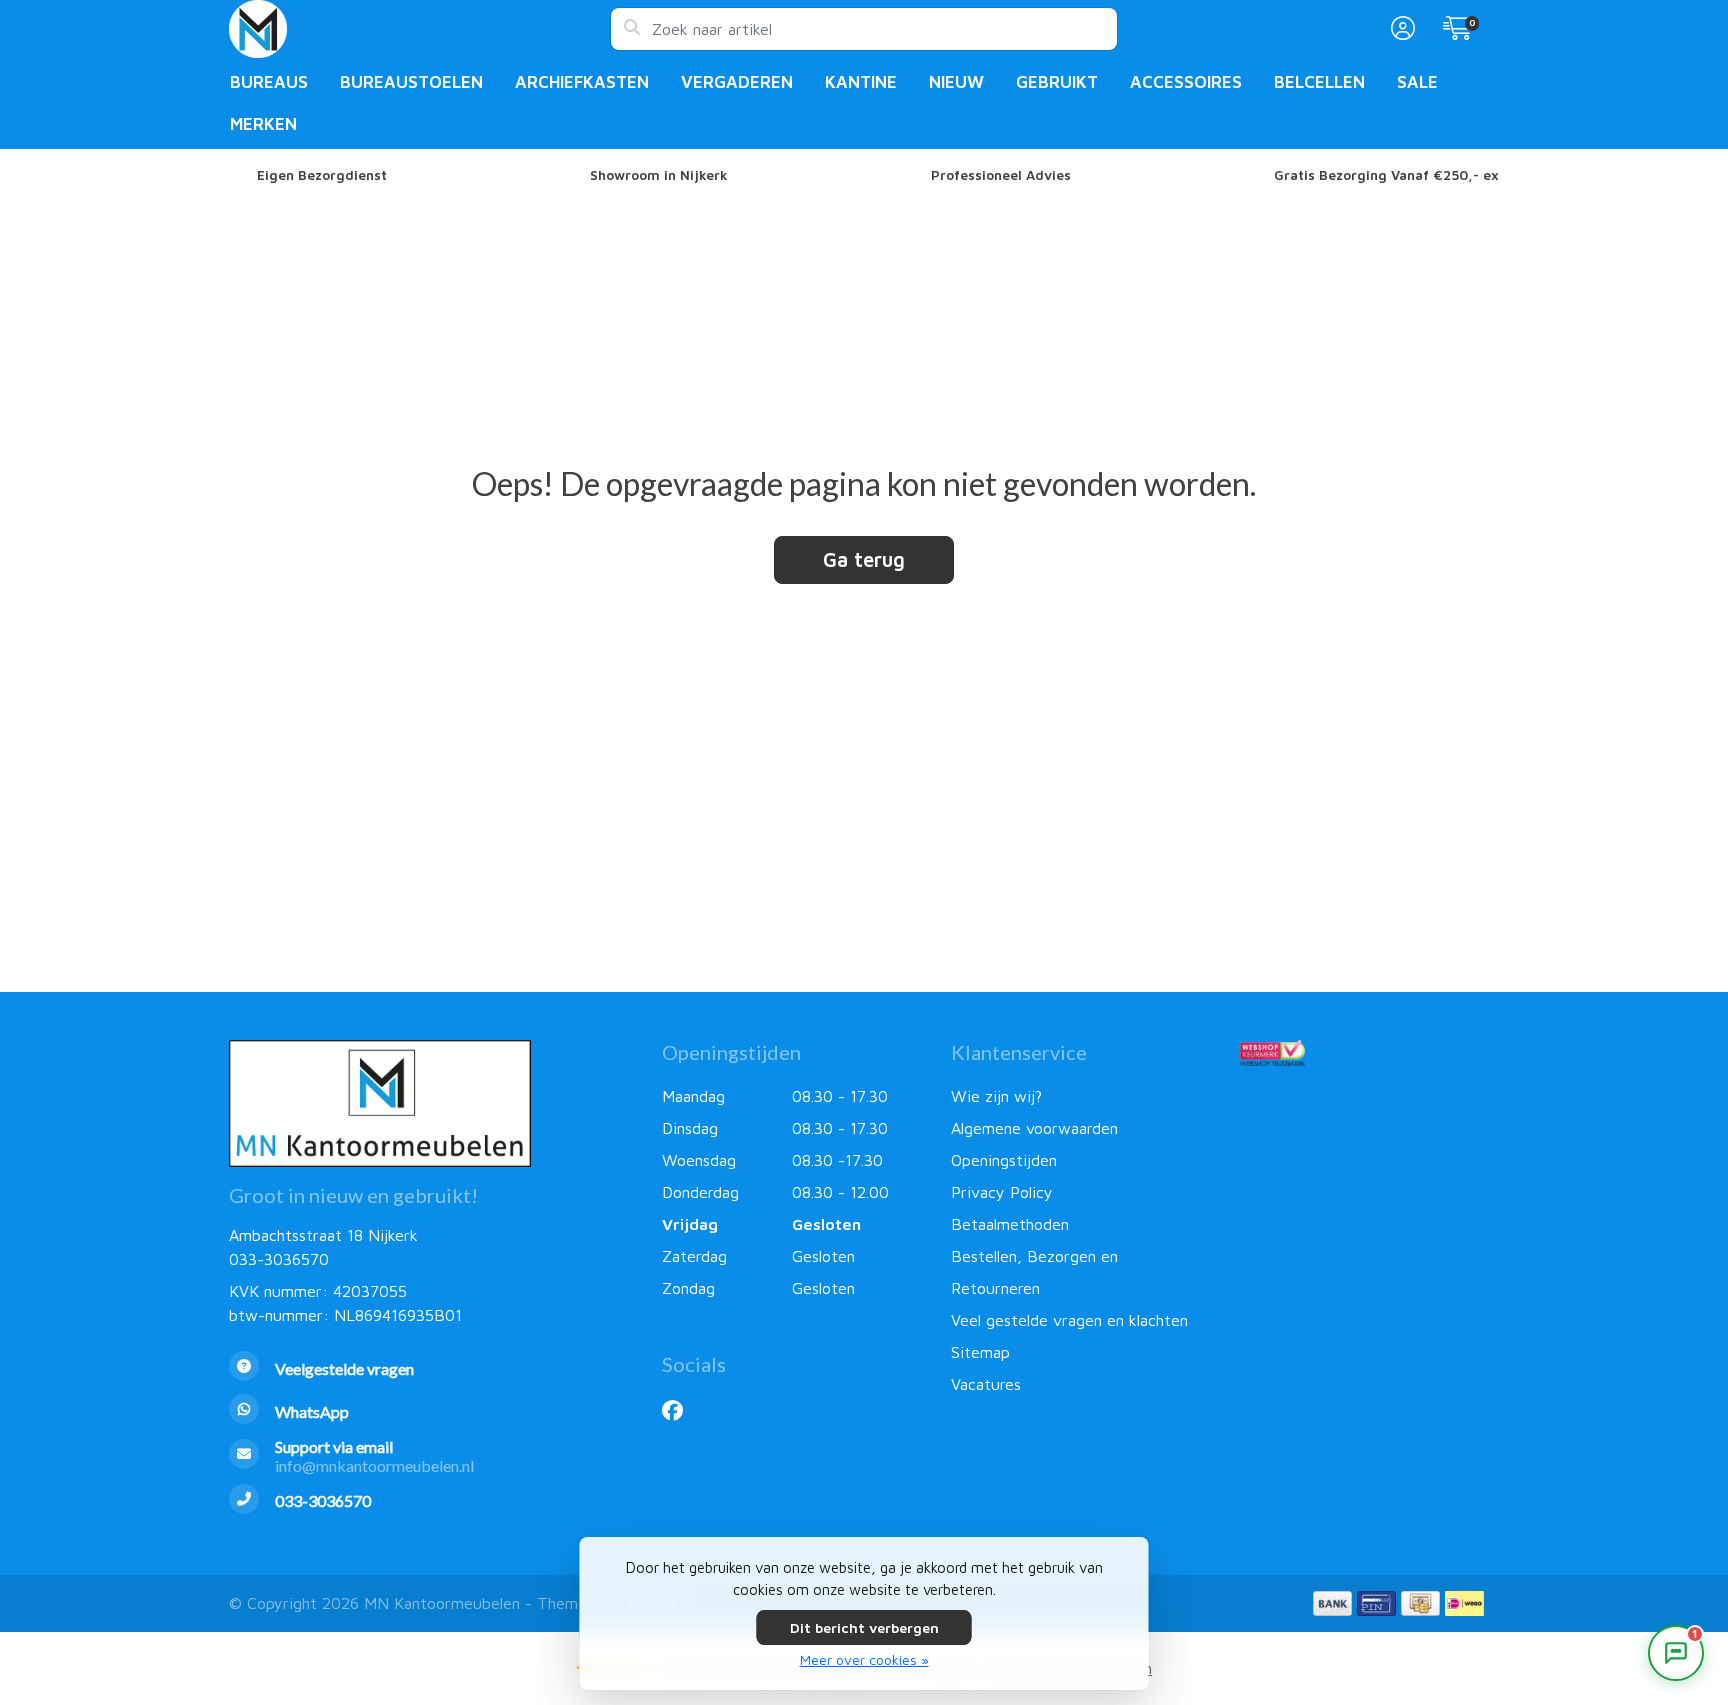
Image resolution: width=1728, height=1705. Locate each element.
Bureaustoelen (411, 82)
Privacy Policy (1002, 1192)
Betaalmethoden (1010, 1224)
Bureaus (269, 82)
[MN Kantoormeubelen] (419, 29)
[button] (1400, 29)
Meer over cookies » (864, 1659)
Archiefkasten (582, 82)
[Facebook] (680, 1410)
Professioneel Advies (1001, 175)
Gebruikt (1057, 82)
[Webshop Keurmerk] (1369, 1053)
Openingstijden (1004, 1160)
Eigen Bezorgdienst (322, 175)
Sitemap (980, 1352)
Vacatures (986, 1384)
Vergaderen (737, 82)
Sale (1417, 82)
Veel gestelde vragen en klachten (1069, 1320)
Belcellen (1319, 82)
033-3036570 (279, 1259)
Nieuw (956, 82)
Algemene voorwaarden (1034, 1128)
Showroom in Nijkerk (659, 175)
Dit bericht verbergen (864, 1627)
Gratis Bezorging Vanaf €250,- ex (1386, 175)
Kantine (861, 82)
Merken (263, 124)
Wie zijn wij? (996, 1096)
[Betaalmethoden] (1332, 1603)
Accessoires (1186, 82)
